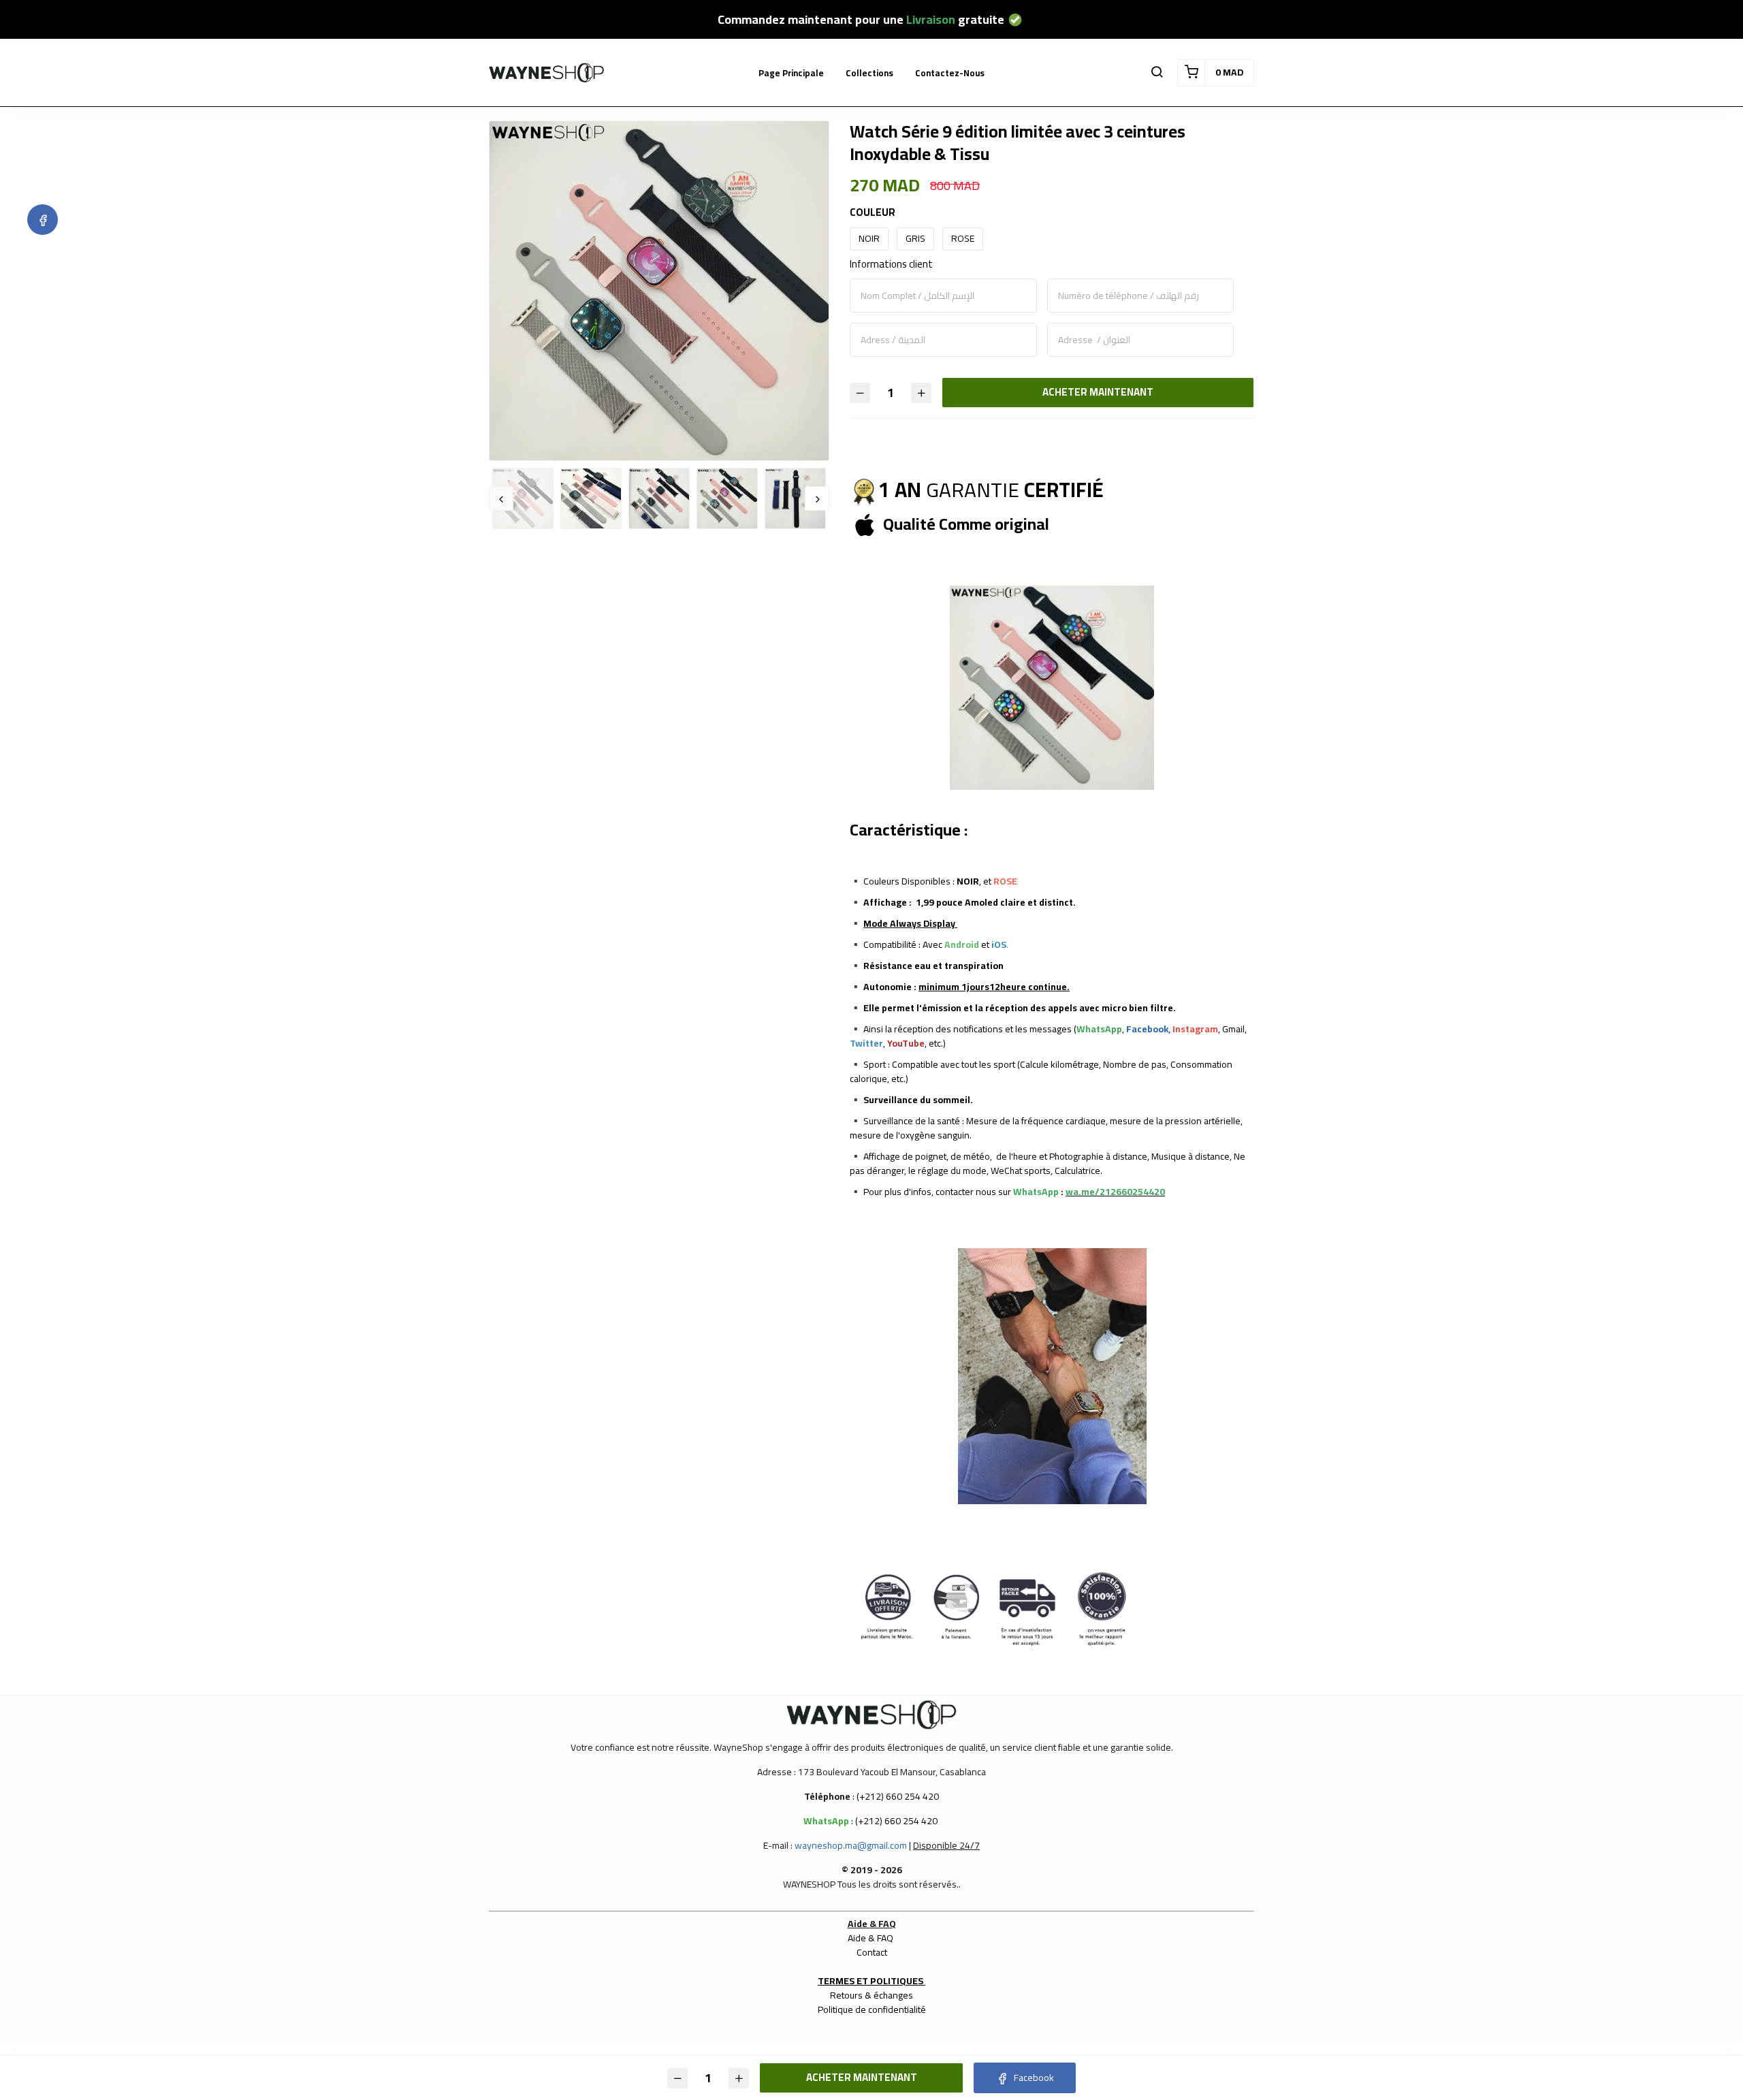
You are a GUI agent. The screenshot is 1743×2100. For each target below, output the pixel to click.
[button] (1157, 73)
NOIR (869, 238)
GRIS (915, 238)
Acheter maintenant (1098, 392)
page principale (791, 73)
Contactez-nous (950, 73)
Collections (869, 73)
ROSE (963, 238)
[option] (659, 291)
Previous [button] (501, 498)
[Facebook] (43, 220)
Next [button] (817, 498)
